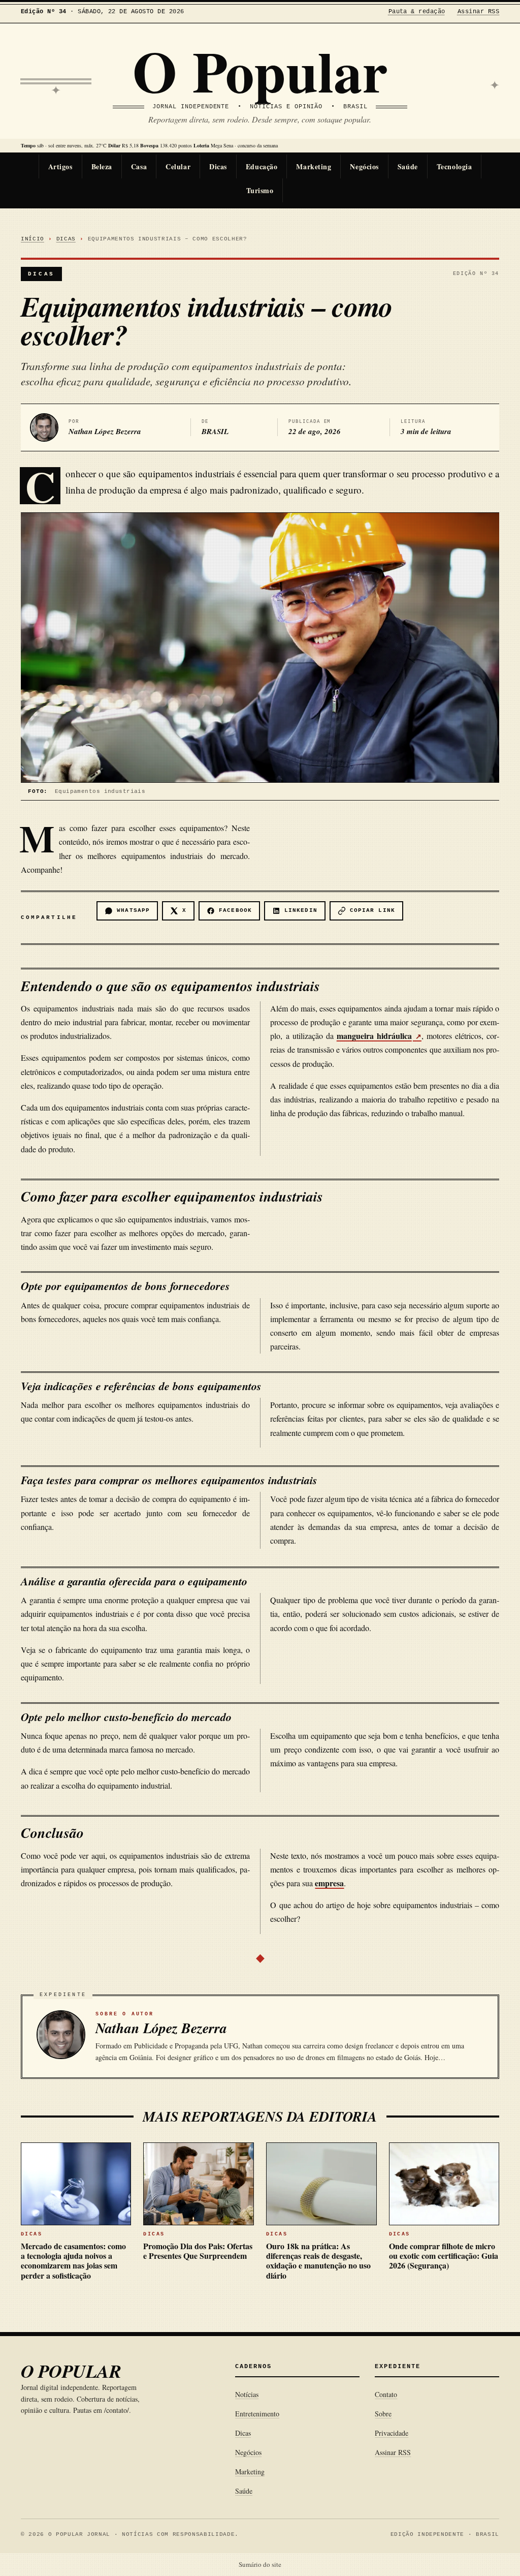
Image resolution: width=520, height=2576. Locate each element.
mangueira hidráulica (374, 1036)
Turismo (260, 190)
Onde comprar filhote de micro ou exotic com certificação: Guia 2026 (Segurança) (444, 2256)
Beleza (102, 166)
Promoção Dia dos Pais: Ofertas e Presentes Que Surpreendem (198, 2251)
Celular (178, 166)
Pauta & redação (417, 12)
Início (32, 239)
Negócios (364, 166)
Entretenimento (257, 2414)
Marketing (314, 166)
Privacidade (392, 2433)
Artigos (60, 166)
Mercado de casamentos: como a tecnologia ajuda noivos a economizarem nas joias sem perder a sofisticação (73, 2261)
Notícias (247, 2394)
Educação (262, 166)
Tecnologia (454, 166)
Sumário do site (260, 2564)
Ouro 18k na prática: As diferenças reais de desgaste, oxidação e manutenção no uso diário (318, 2261)
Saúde (408, 166)
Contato (386, 2394)
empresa (329, 1883)
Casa (139, 166)
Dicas (218, 166)
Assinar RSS (478, 12)
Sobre (383, 2414)
